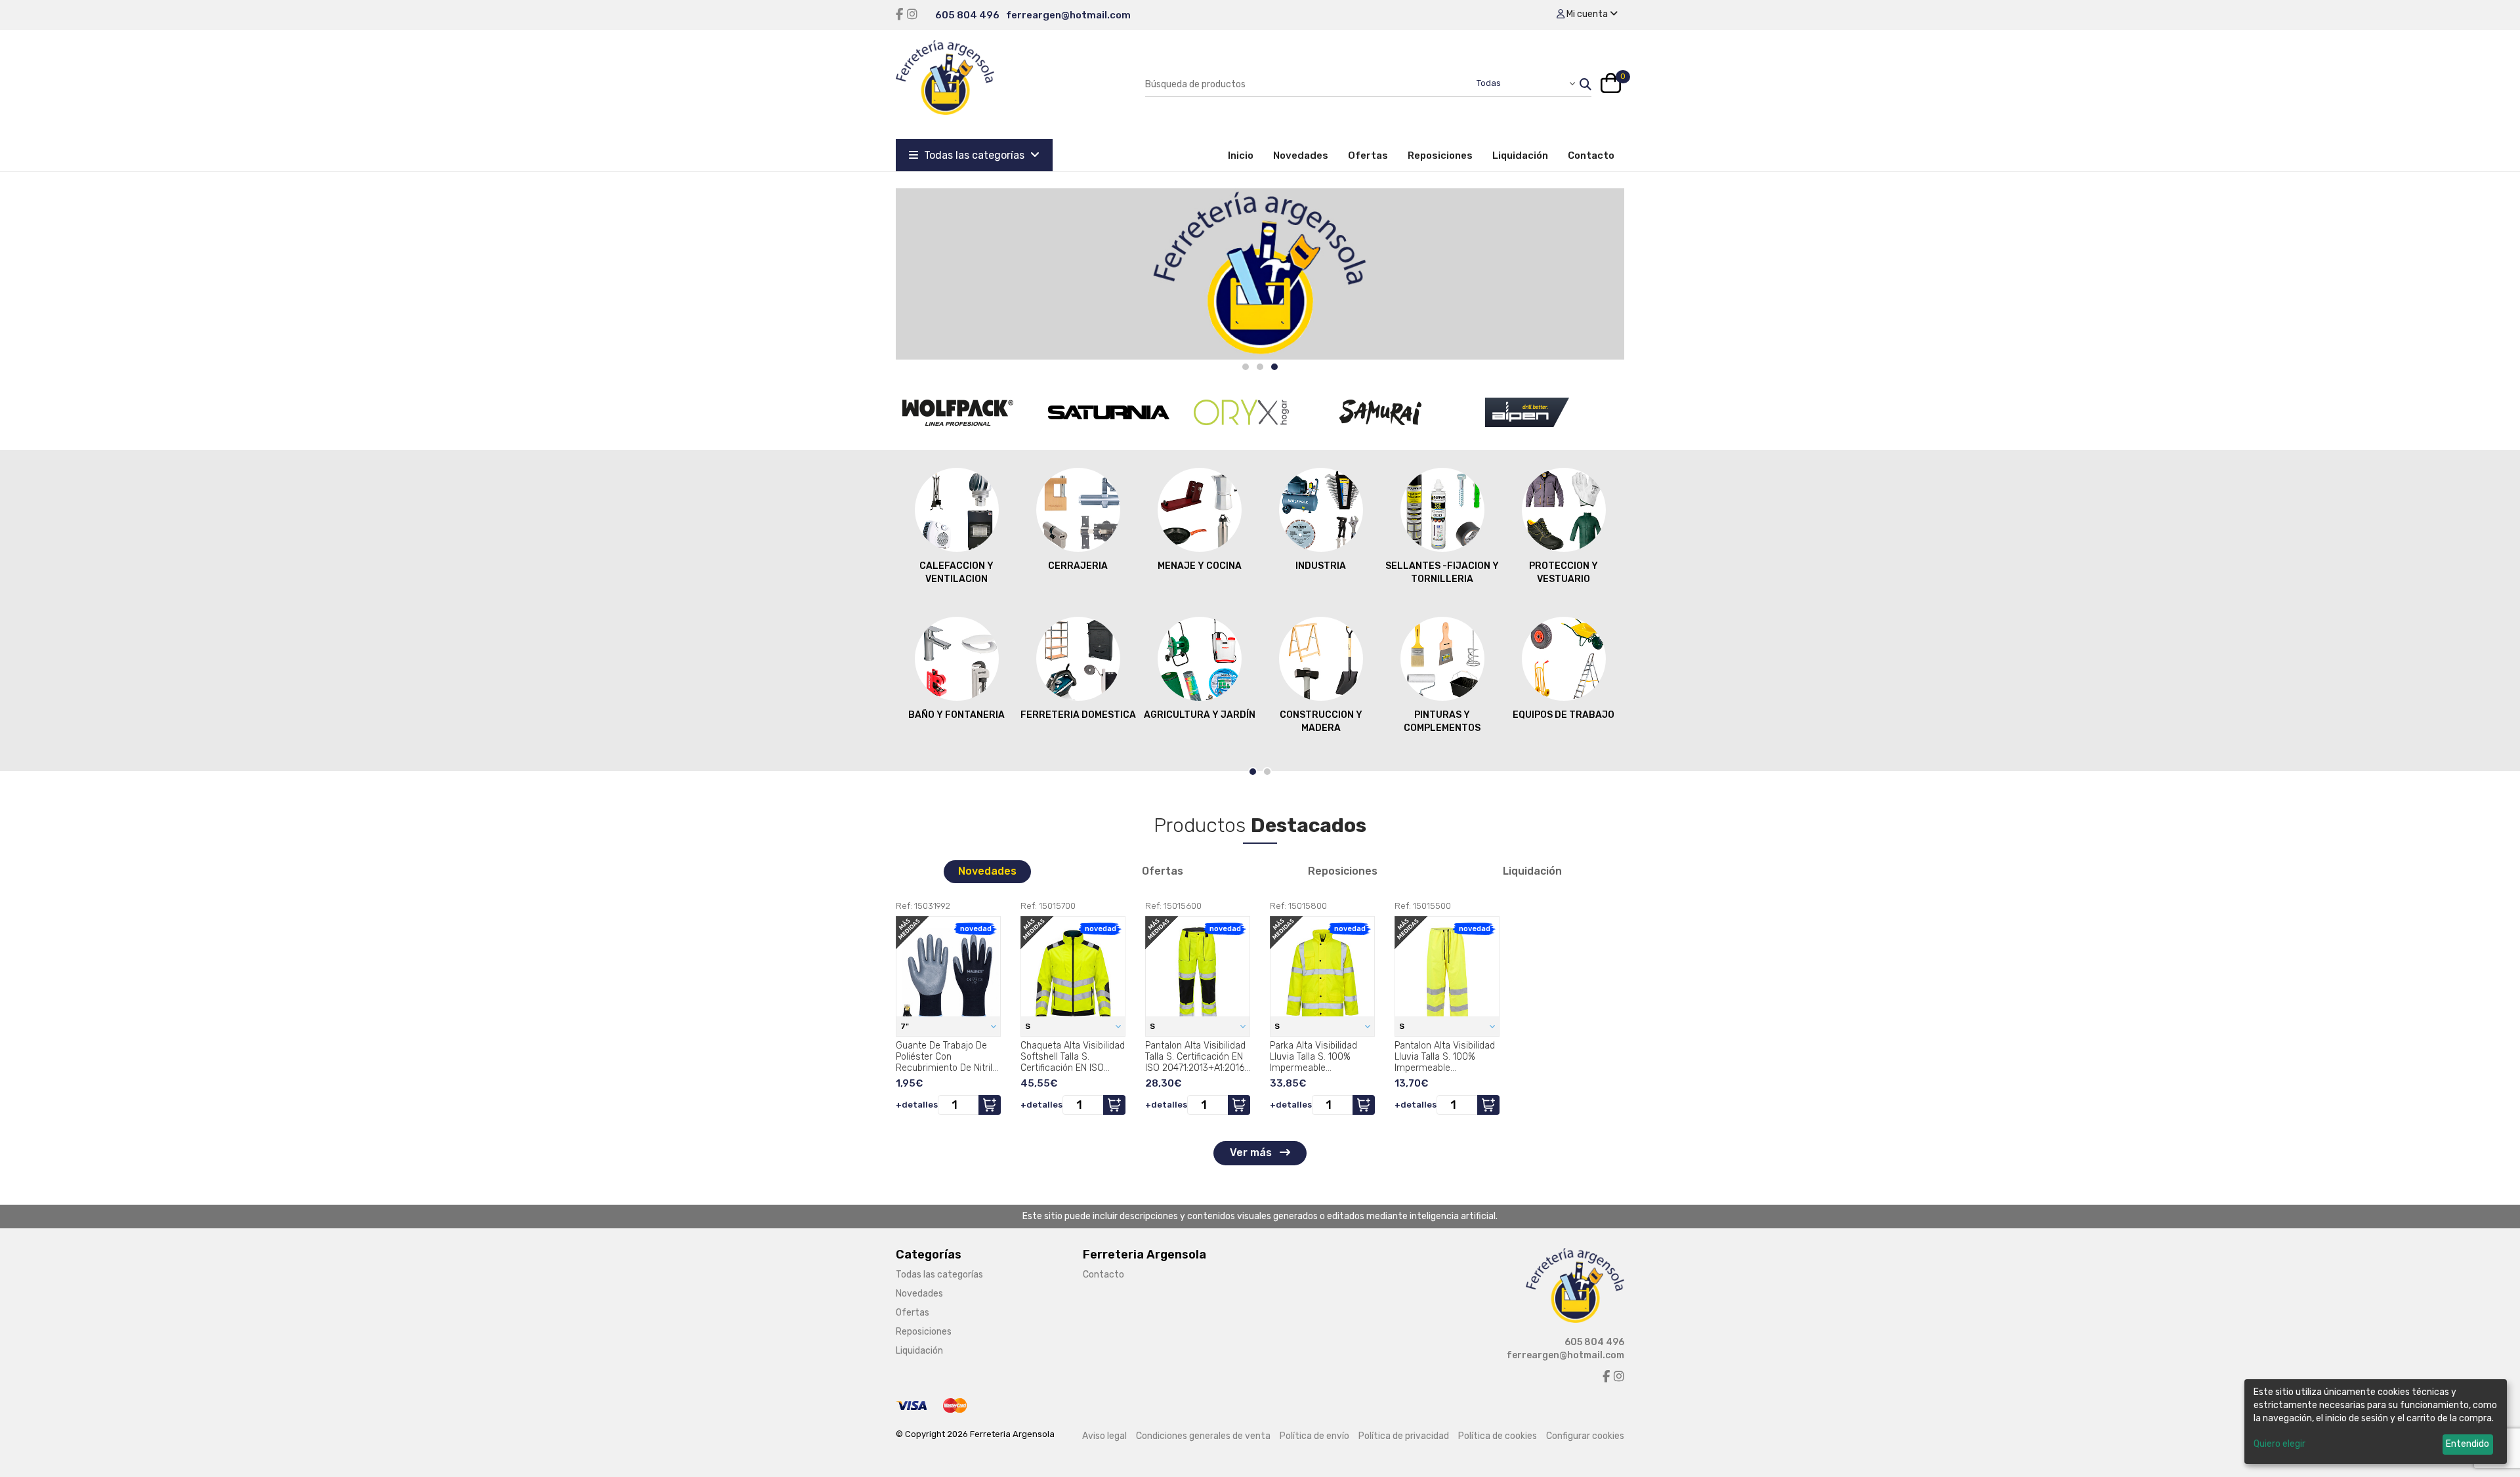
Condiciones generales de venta (1203, 1436)
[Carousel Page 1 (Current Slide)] (1253, 772)
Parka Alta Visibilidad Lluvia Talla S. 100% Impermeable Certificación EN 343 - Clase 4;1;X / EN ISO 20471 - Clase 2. (1316, 1056)
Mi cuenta (1587, 14)
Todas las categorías (974, 155)
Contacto (1591, 156)
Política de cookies (1498, 1436)
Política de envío (1314, 1436)
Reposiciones (1440, 156)
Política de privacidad (1404, 1436)
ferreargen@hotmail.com (1068, 15)
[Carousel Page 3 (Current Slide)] (1274, 367)
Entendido (2467, 1444)
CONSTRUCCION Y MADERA (1321, 721)
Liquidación (1520, 156)
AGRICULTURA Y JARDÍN (1200, 715)
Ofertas (1368, 156)
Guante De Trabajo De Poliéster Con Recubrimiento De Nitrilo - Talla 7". (947, 1056)
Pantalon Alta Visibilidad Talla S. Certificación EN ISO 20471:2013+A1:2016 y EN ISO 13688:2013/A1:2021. (1195, 1056)
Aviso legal (1104, 1436)
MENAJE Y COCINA (1200, 566)
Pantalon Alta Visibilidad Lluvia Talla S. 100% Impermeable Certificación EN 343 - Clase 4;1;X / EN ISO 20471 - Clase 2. (1445, 1056)
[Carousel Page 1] (1246, 367)
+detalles (917, 1105)
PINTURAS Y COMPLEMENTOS (1442, 721)
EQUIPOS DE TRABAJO (1564, 715)
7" (906, 1026)
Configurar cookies (1585, 1436)
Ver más (1252, 1153)
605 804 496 (967, 15)
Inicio (1246, 155)
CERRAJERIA (1078, 566)
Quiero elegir (2279, 1444)
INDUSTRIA (1321, 566)
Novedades (1301, 156)
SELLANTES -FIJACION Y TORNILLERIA (1442, 572)
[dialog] (2376, 1422)
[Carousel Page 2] (1260, 367)
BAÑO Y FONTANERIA (956, 715)
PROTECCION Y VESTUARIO (1564, 572)
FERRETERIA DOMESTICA (1078, 715)
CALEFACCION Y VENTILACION (956, 572)
